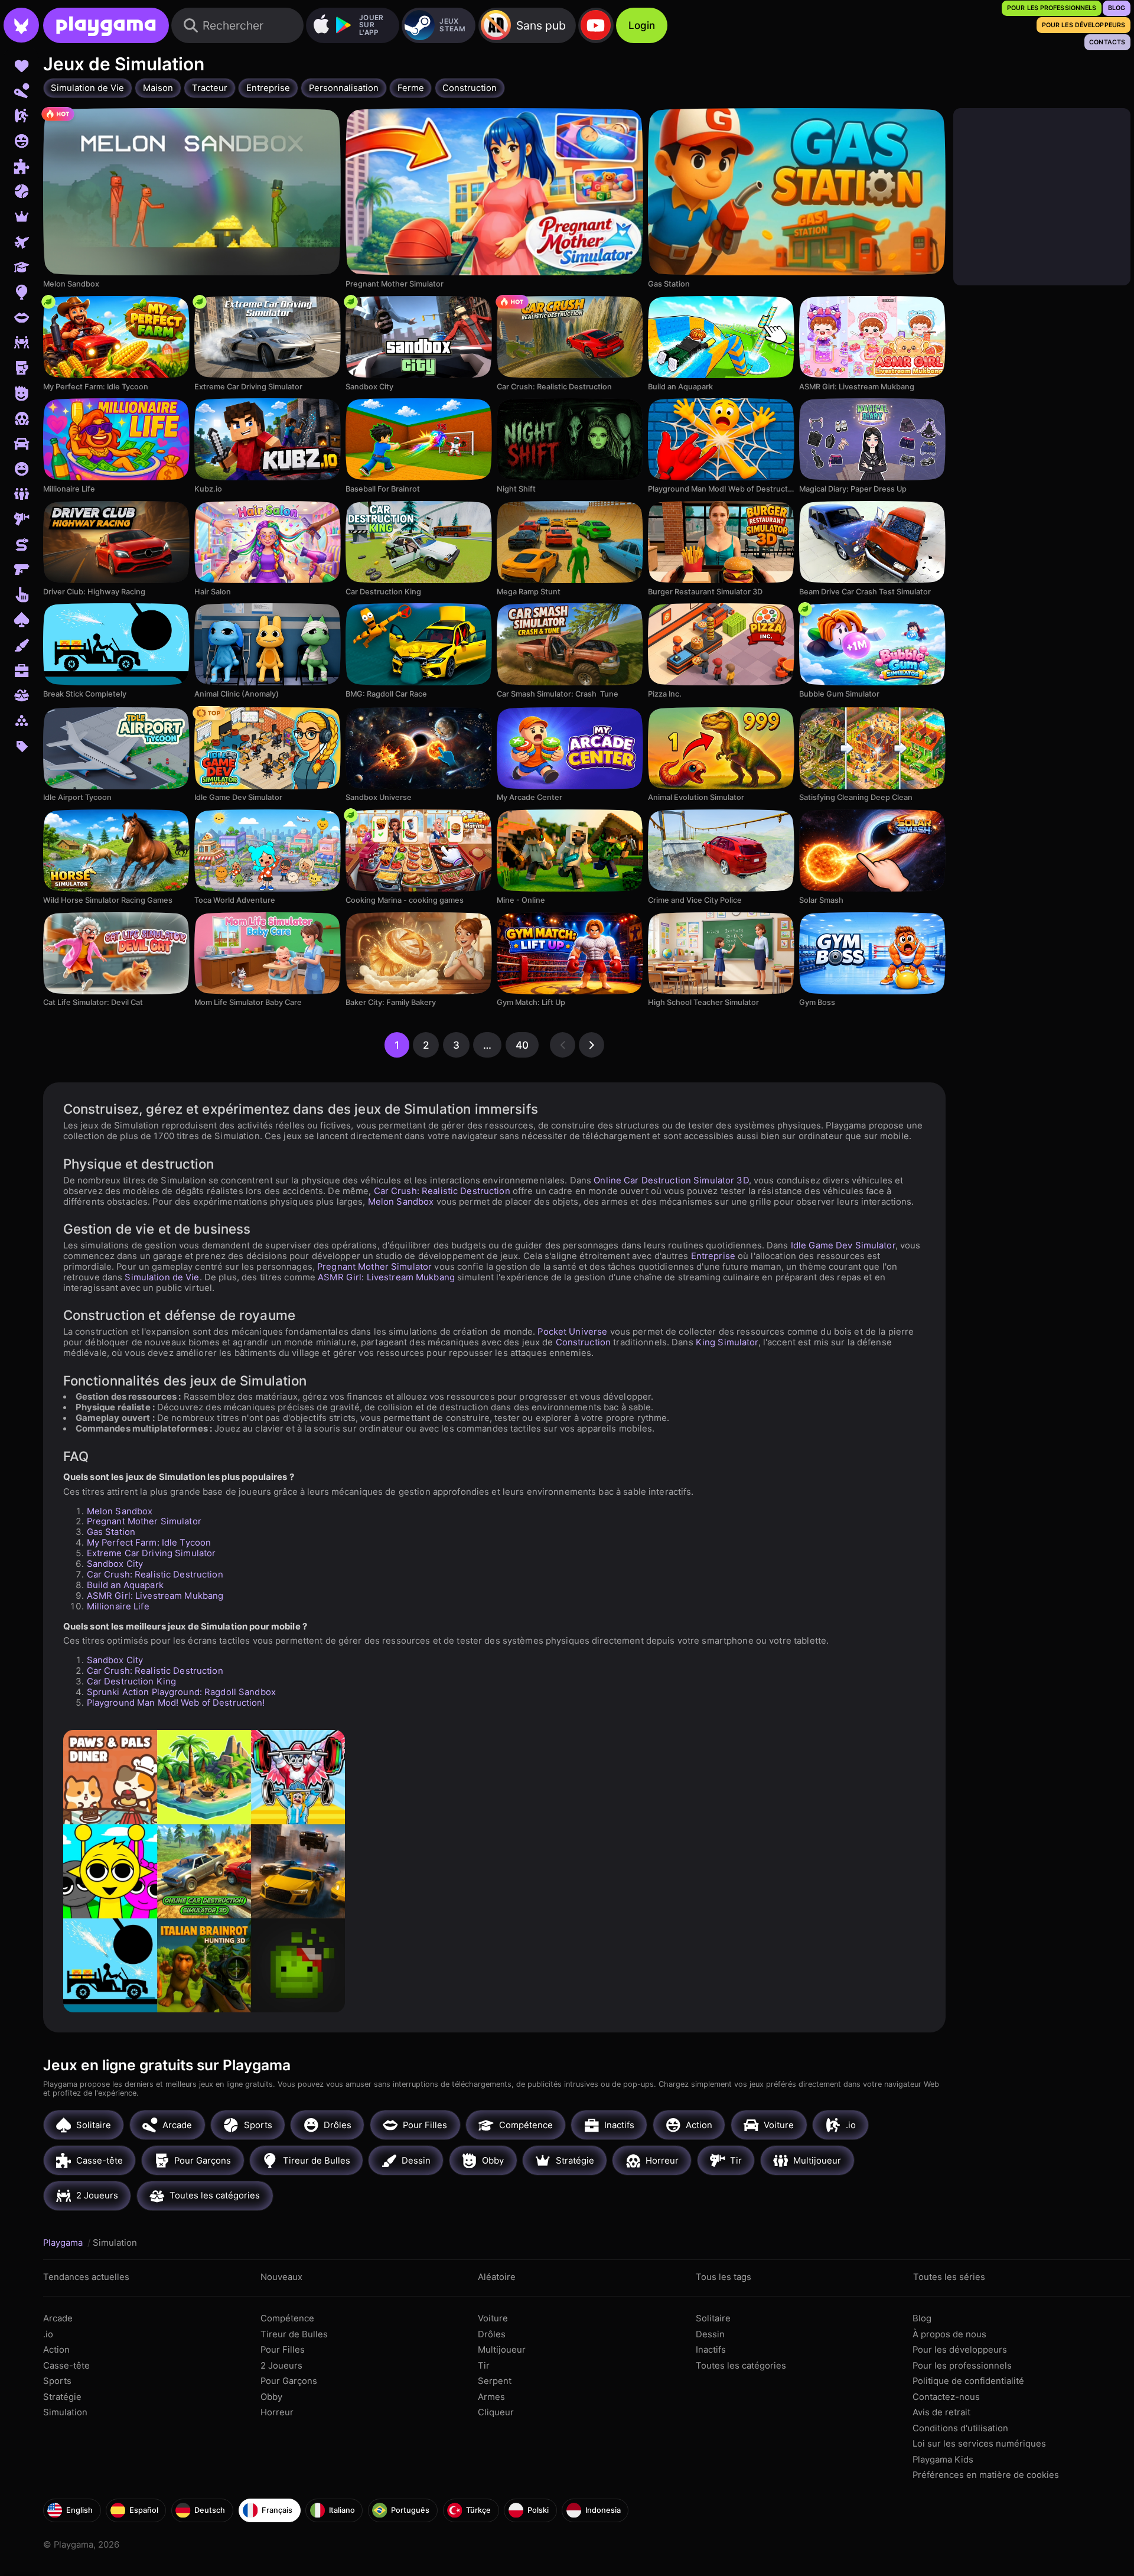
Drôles (492, 2334)
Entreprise (713, 1256)
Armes (491, 2397)
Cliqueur (496, 2412)
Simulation (65, 2412)
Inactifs (711, 2350)
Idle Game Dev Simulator (843, 1245)
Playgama (64, 2243)
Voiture (493, 2318)
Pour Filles (283, 2350)
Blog (922, 2318)
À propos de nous (949, 2334)
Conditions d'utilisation (960, 2428)
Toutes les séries (949, 2277)
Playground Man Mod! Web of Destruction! (176, 1703)
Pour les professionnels (962, 2366)
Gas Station (111, 1532)
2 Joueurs (281, 2366)
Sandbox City (115, 1564)
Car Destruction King (132, 1681)
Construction (584, 1342)
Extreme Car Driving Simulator (151, 1553)
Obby (271, 2397)
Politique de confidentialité (968, 2381)
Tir (484, 2366)
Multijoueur (502, 2350)
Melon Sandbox (401, 1202)
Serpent (495, 2381)
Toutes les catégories (741, 2366)
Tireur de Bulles (294, 2334)
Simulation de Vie (162, 1277)
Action (56, 2350)
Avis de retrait (941, 2412)
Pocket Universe (572, 1332)
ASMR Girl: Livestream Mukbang (386, 1277)
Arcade (58, 2318)
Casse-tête (66, 2366)
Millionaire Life (118, 1606)
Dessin (710, 2334)
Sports (57, 2381)
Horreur (277, 2412)
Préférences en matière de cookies (986, 2475)
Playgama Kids (943, 2460)
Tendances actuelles (86, 2277)
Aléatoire (497, 2277)
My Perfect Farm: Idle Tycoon (149, 1543)
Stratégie (62, 2397)
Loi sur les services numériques (979, 2444)
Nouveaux (281, 2277)
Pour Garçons (289, 2381)
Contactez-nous (946, 2397)
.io (48, 2334)
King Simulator (727, 1342)
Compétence (287, 2318)
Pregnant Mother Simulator (374, 1267)
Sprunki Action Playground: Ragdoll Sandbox (181, 1692)
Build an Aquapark (125, 1585)
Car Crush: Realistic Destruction (442, 1191)
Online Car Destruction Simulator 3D (671, 1180)
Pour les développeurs (960, 2350)
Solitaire (713, 2318)
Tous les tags (724, 2277)
